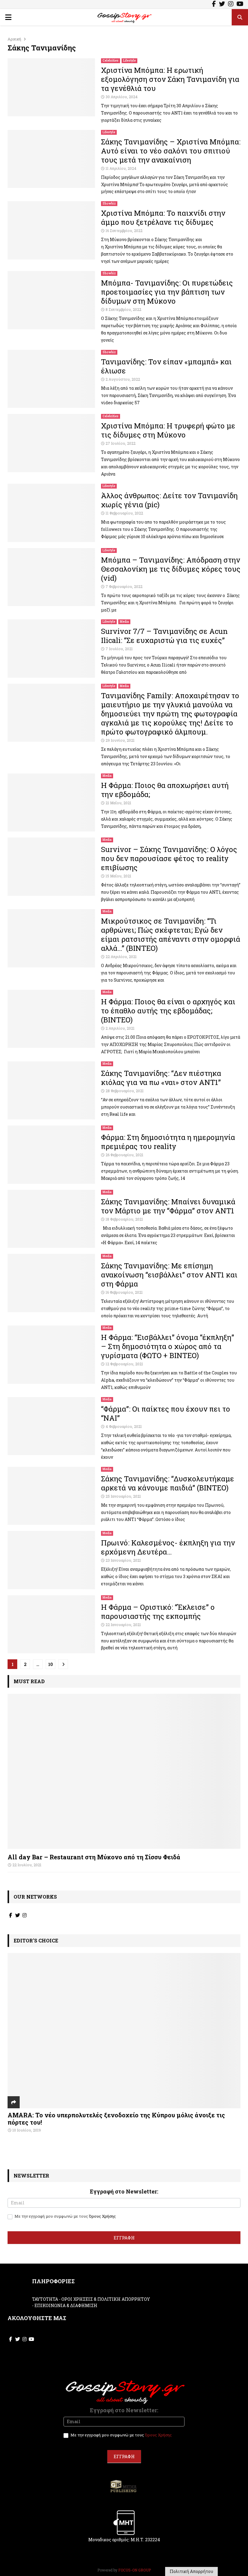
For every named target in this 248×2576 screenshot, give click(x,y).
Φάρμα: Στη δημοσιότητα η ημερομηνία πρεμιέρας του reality (168, 1142)
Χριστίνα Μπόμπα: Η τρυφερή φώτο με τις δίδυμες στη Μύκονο (168, 430)
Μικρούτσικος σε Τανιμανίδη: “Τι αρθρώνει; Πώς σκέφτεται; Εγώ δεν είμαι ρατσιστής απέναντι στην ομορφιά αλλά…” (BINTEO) (171, 935)
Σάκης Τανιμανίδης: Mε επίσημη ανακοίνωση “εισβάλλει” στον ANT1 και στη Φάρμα (169, 1275)
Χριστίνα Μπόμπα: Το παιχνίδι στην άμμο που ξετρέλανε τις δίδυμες (163, 218)
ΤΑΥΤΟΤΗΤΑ (45, 2299)
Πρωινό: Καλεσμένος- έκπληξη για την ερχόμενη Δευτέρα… (168, 1547)
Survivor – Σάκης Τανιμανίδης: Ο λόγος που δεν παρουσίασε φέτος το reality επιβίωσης (169, 858)
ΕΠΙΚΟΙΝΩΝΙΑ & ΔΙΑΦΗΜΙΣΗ (66, 2305)
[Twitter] (222, 5)
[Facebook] (214, 5)
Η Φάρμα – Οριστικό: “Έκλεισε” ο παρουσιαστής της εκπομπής (158, 1612)
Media (124, 622)
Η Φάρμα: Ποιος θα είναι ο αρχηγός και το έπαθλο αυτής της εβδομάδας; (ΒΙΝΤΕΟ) (168, 1011)
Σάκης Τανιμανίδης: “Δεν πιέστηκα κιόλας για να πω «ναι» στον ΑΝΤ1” (161, 1078)
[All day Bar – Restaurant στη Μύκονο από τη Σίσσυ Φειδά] (124, 1771)
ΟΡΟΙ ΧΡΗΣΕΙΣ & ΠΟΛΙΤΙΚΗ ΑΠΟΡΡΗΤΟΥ (106, 2299)
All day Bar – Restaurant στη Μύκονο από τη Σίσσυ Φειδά (94, 1857)
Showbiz (109, 203)
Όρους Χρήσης (102, 2216)
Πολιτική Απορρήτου (191, 2571)
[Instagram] (231, 5)
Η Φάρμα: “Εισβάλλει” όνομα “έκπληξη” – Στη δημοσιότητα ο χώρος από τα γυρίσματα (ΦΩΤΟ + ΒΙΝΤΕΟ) (168, 1346)
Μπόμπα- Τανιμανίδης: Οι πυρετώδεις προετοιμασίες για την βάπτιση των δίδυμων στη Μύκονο (167, 292)
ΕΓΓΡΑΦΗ (124, 2238)
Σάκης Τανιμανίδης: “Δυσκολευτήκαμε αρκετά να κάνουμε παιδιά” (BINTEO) (168, 1483)
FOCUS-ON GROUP (135, 2570)
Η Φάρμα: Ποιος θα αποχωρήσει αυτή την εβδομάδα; (165, 790)
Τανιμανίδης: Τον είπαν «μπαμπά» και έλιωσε (166, 366)
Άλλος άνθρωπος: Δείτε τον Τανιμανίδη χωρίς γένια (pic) (169, 500)
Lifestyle (129, 61)
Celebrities (111, 61)
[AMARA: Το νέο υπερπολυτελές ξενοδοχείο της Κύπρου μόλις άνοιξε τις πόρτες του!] (124, 2030)
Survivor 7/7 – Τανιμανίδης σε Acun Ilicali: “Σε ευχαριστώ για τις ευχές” (164, 636)
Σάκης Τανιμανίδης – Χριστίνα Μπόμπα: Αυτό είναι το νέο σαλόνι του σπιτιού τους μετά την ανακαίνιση (171, 151)
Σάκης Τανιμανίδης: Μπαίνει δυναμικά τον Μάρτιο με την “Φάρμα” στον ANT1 (168, 1206)
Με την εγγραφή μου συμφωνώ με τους (65, 2216)
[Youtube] (240, 5)
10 (51, 1664)
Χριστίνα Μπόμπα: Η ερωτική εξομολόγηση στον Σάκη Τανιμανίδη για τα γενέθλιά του (170, 79)
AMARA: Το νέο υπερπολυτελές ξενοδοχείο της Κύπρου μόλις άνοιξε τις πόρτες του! (116, 2119)
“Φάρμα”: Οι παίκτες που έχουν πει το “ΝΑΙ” (166, 1413)
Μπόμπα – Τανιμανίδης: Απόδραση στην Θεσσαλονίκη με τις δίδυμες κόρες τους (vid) (171, 569)
